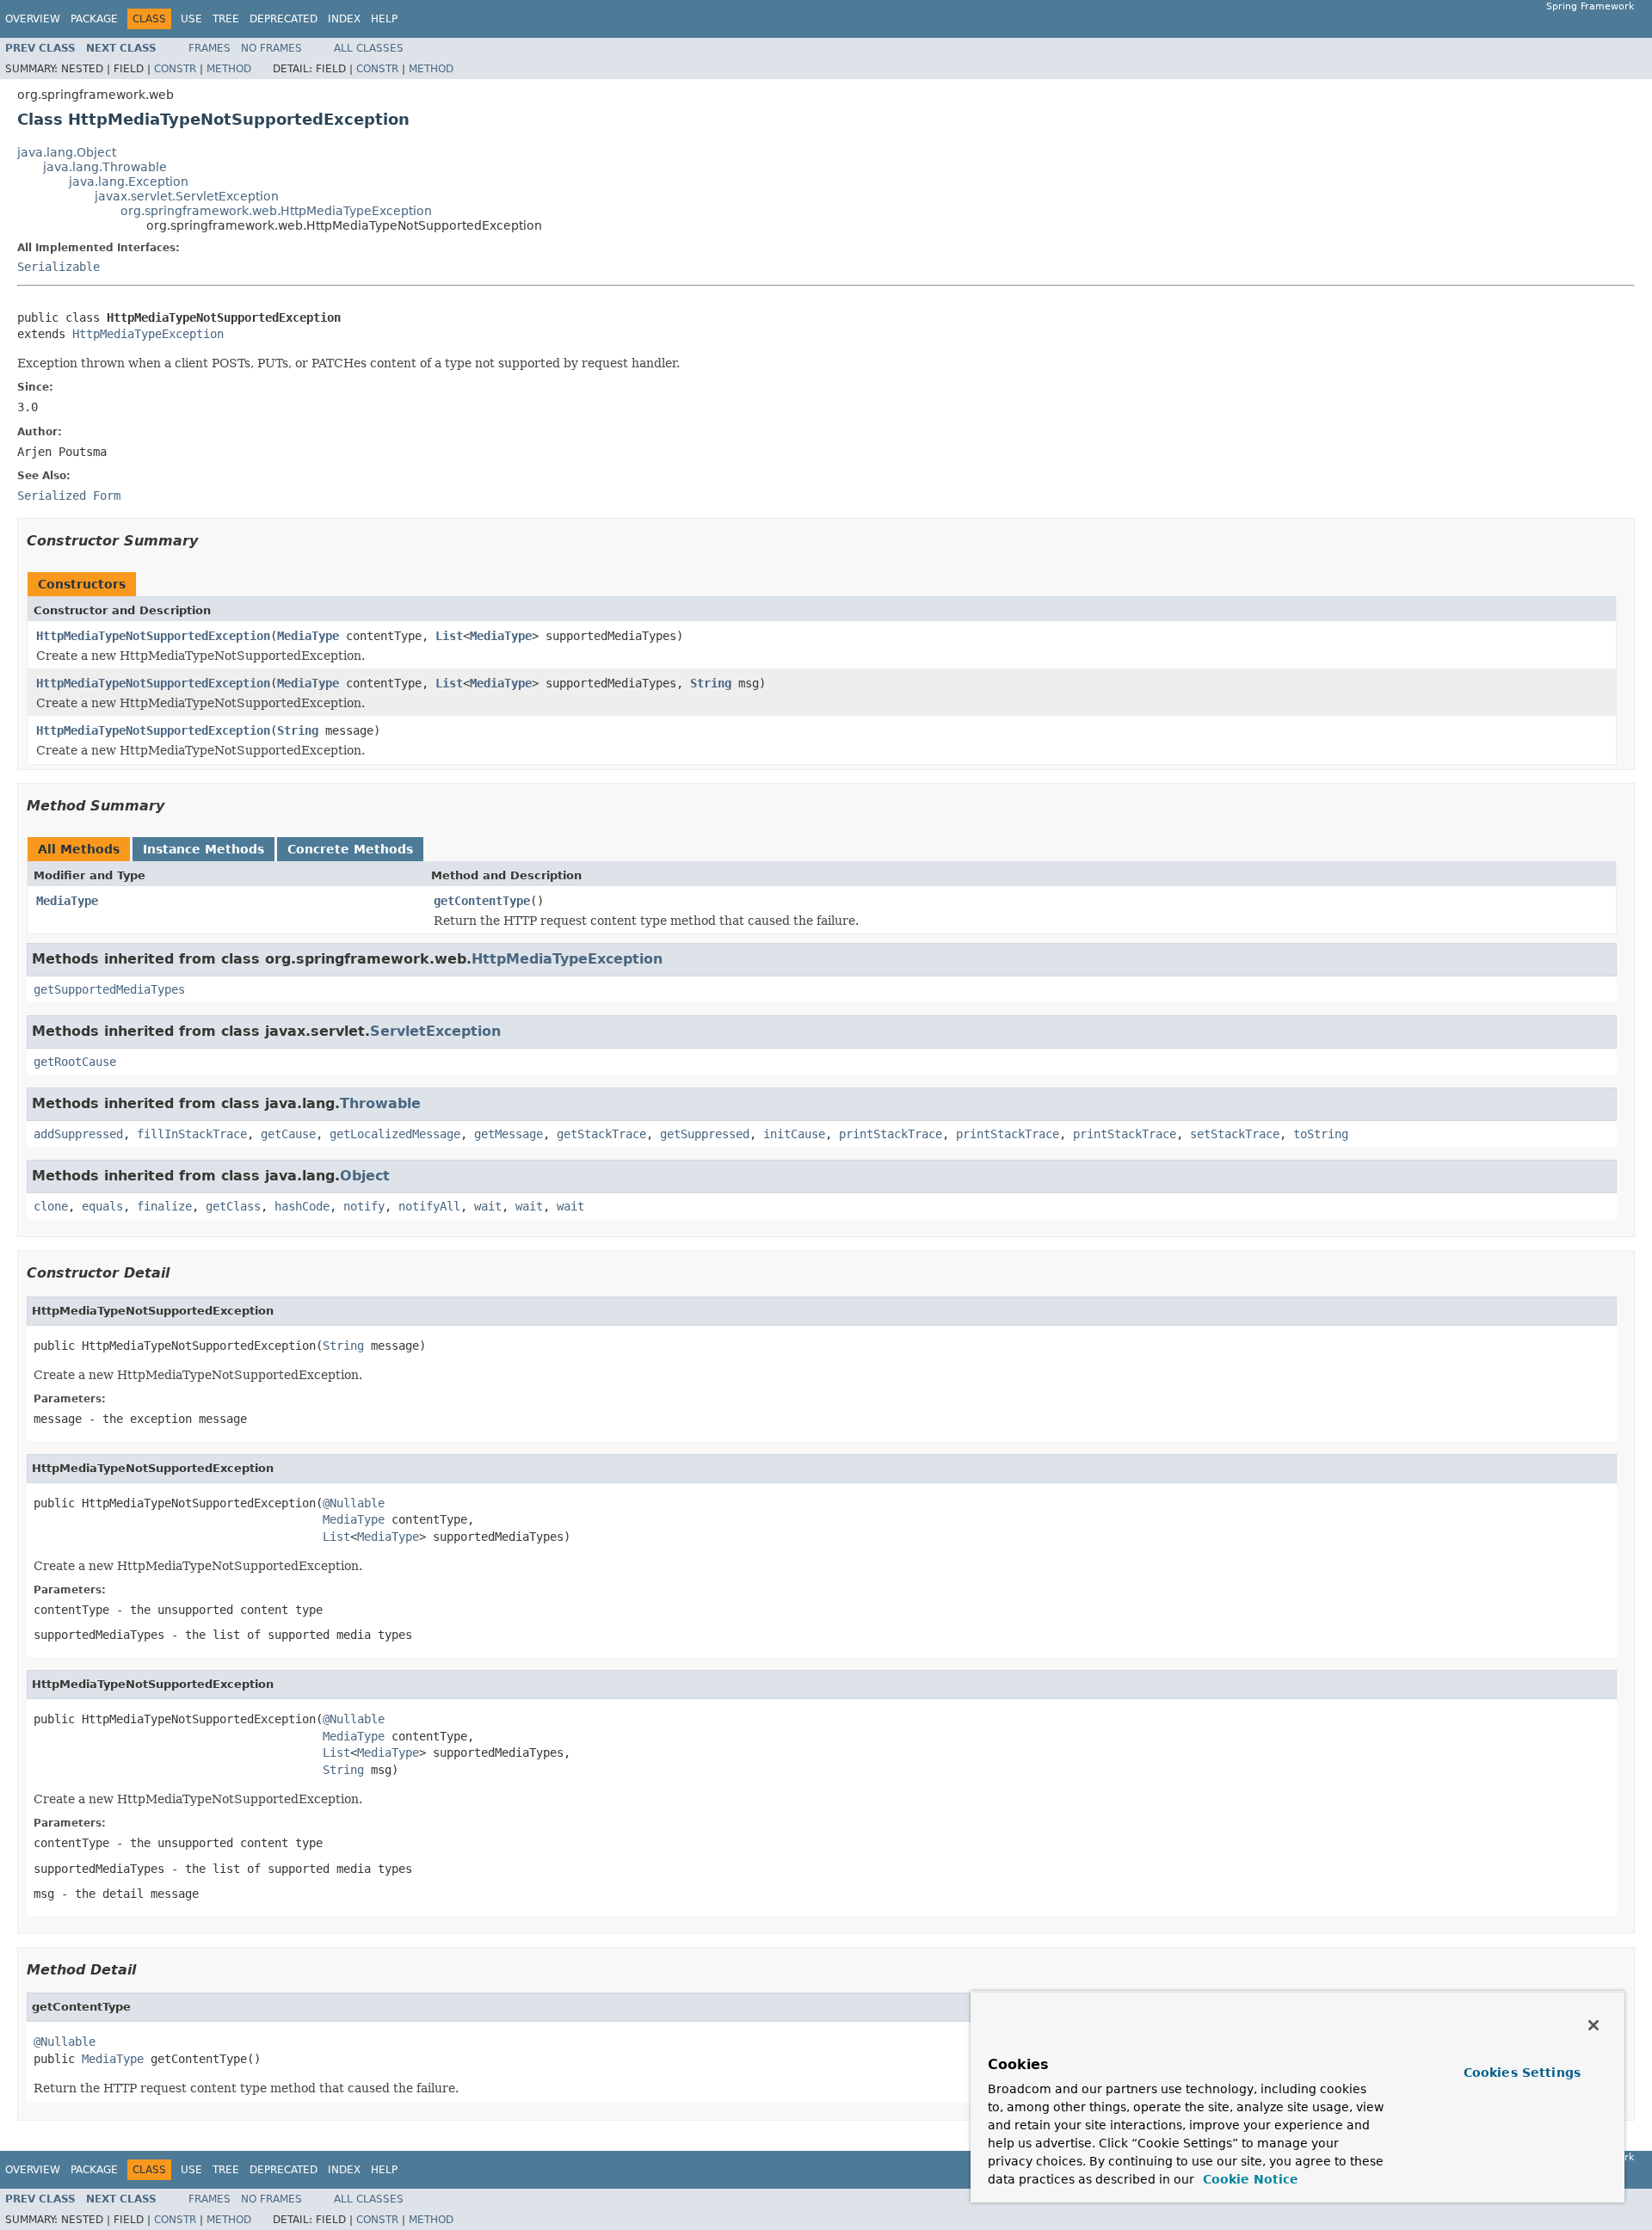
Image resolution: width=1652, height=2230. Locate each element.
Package (94, 19)
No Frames (271, 48)
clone (51, 1206)
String (711, 683)
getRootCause (75, 1062)
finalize (164, 1206)
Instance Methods (203, 849)
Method (229, 69)
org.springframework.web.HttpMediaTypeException (276, 211)
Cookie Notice (1248, 2179)
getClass (233, 1206)
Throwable (380, 1103)
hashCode (302, 1206)
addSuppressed (78, 1134)
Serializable (59, 267)
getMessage (509, 1134)
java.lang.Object (67, 152)
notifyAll (429, 1206)
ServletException (435, 1031)
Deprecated (284, 19)
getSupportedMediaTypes (109, 989)
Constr (175, 69)
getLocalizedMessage (395, 1134)
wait (488, 1206)
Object (365, 1176)
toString (1321, 1134)
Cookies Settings (1522, 2073)
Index (344, 19)
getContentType (482, 901)
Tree (226, 19)
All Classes (369, 48)
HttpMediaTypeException (148, 334)
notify (364, 1206)
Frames (210, 48)
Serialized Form (69, 496)
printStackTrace (891, 1134)
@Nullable (354, 1503)
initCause (794, 1134)
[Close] (1593, 2025)
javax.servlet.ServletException (187, 196)
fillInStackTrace (192, 1134)
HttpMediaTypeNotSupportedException (153, 636)
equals (102, 1206)
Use (191, 19)
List (449, 636)
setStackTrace (1235, 1134)
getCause (288, 1134)
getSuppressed (705, 1134)
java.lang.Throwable (105, 167)
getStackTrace (601, 1134)
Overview (33, 19)
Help (384, 19)
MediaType (308, 636)
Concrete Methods (350, 849)
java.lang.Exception (129, 182)
